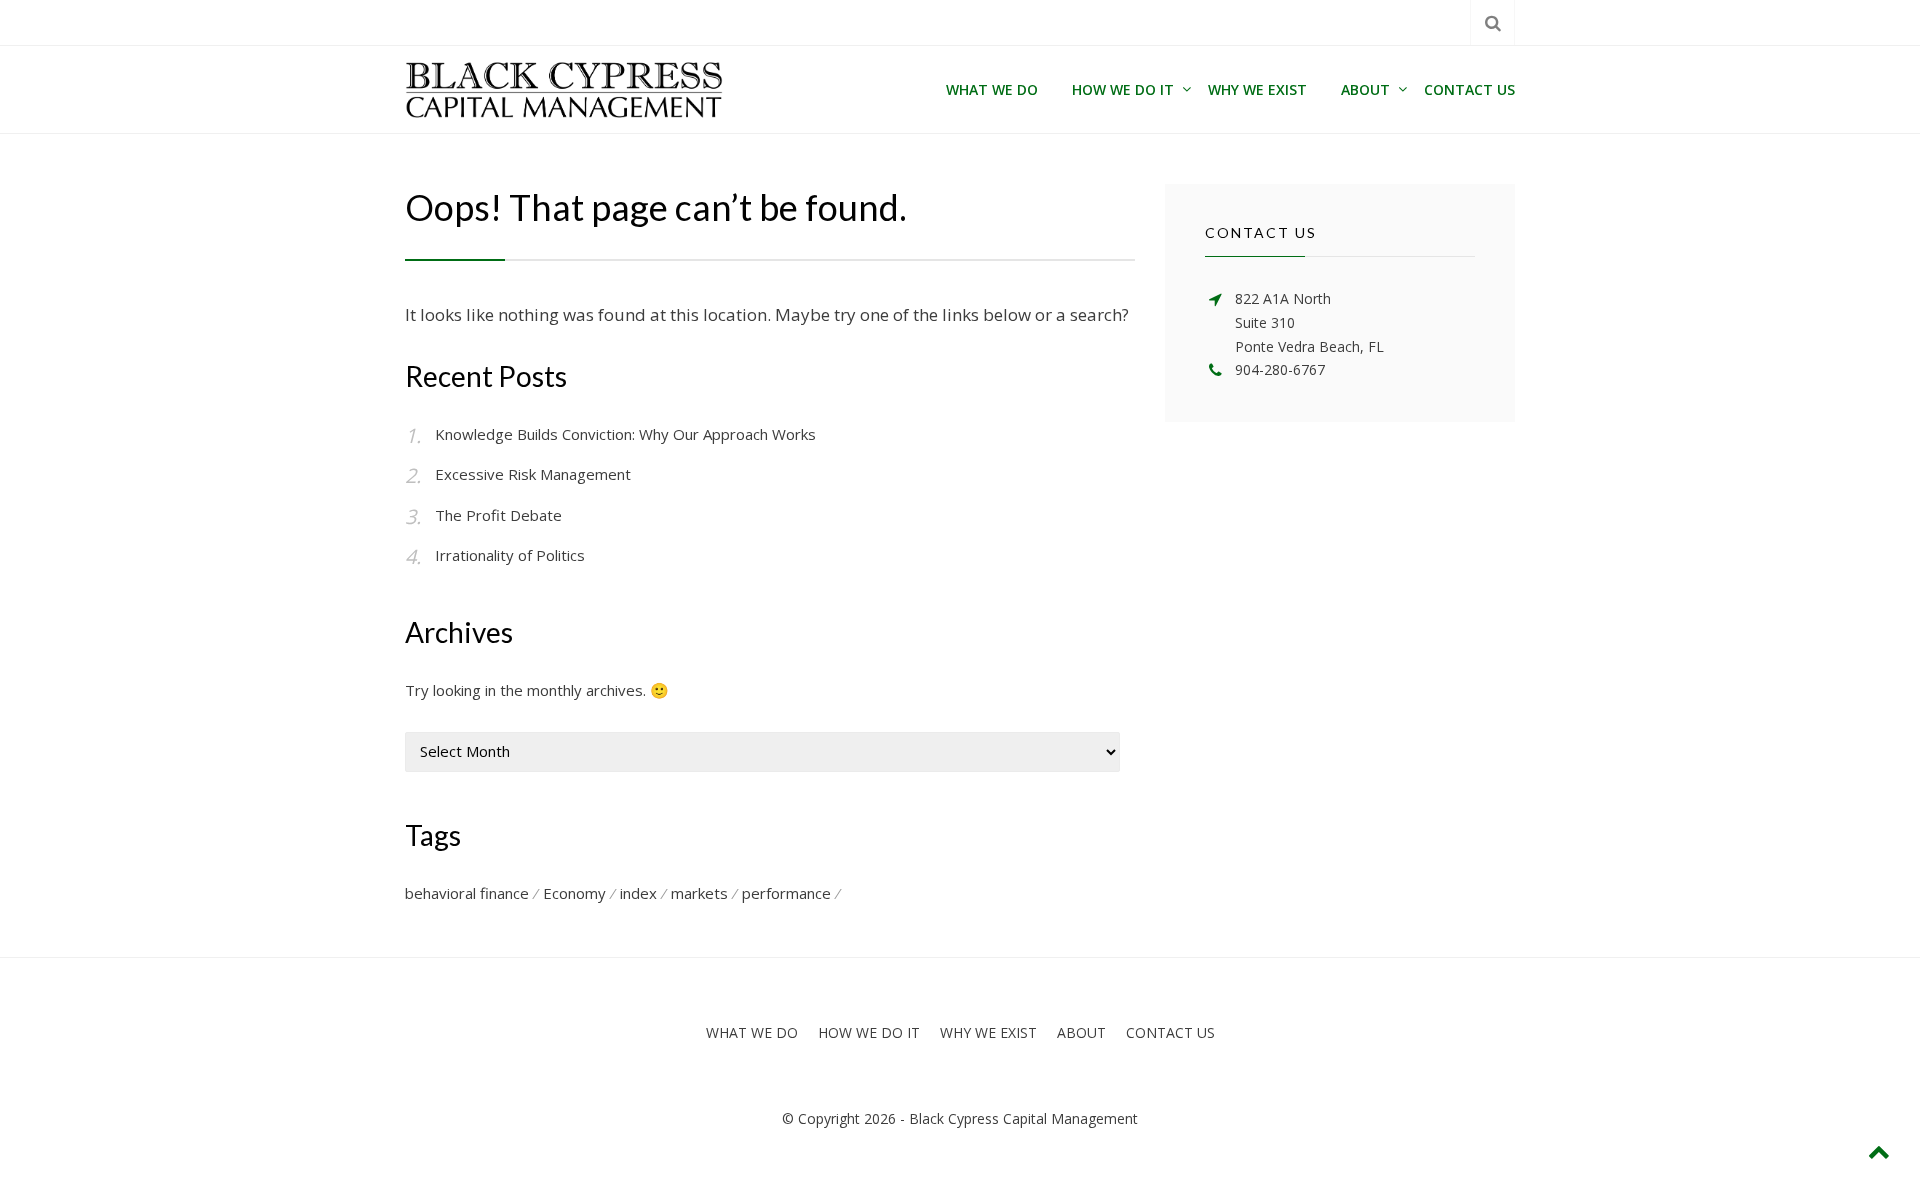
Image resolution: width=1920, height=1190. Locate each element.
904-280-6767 (1280, 369)
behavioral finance (467, 893)
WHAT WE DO (992, 89)
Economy (574, 893)
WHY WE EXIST (1257, 89)
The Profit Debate (498, 515)
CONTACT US (1469, 89)
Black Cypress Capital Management (1023, 1118)
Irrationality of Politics (510, 555)
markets (699, 893)
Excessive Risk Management (533, 474)
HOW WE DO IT (1123, 89)
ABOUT (1365, 89)
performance (786, 893)
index (638, 893)
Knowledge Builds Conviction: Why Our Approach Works (625, 434)
